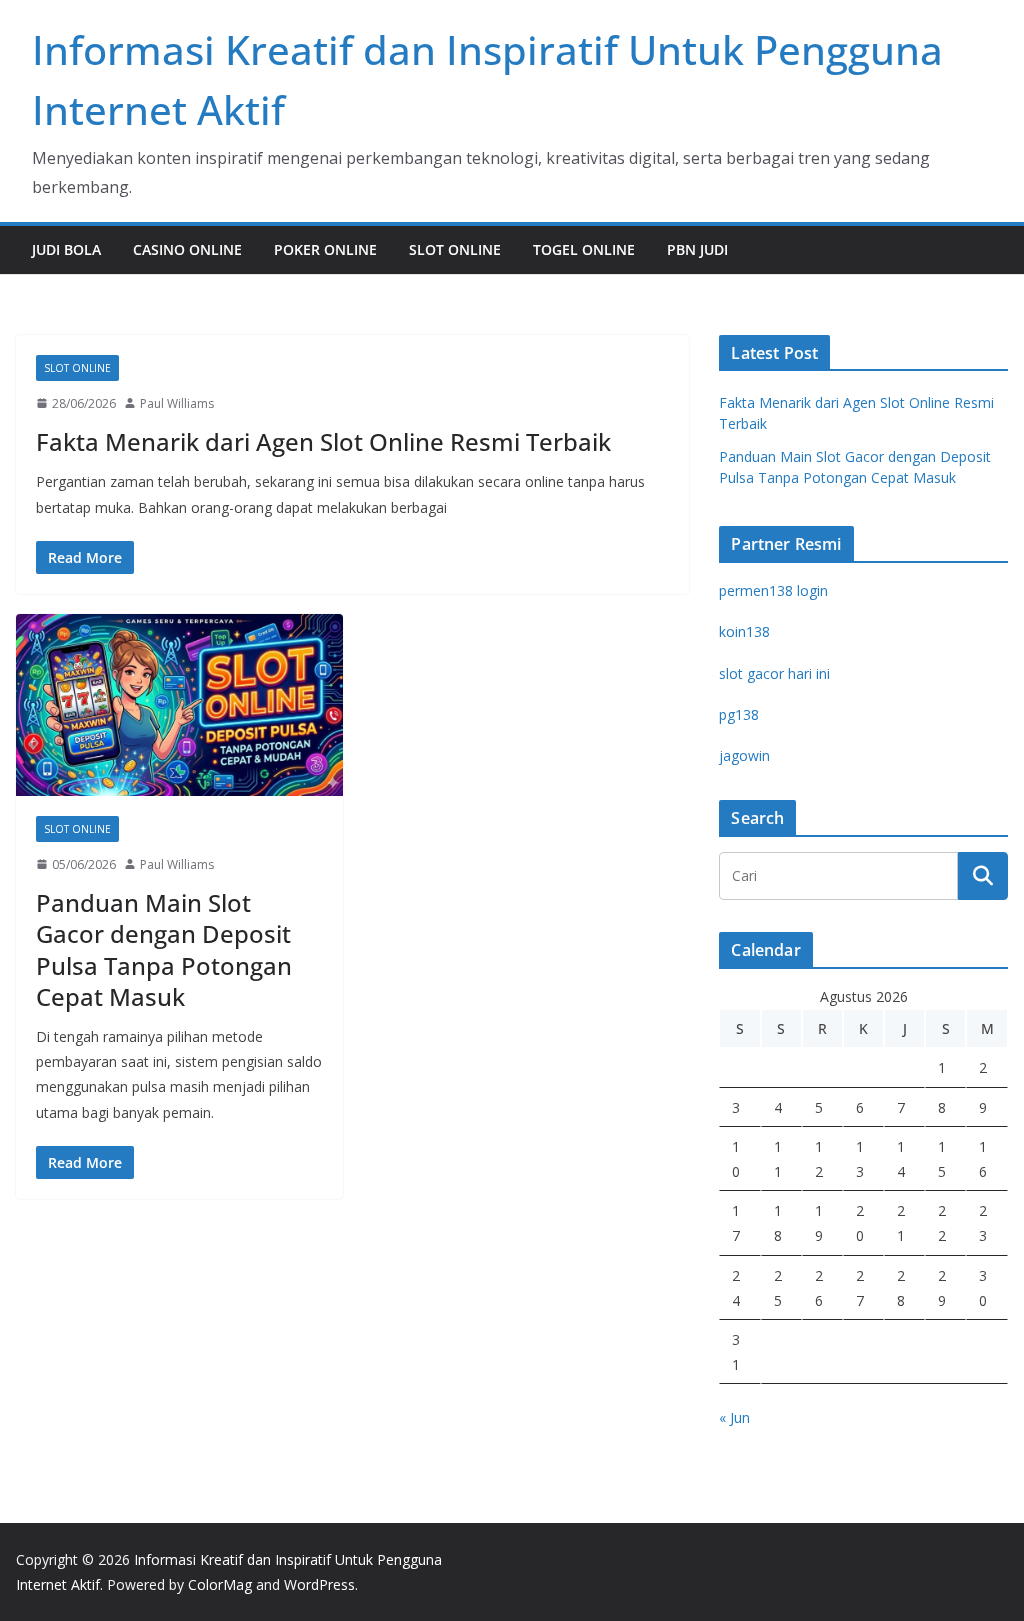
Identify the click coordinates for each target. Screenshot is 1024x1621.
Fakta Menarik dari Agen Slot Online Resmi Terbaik (323, 441)
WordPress (319, 1584)
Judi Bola (66, 249)
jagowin (744, 755)
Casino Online (187, 249)
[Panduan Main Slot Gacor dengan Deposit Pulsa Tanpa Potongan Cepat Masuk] (179, 705)
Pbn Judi (697, 249)
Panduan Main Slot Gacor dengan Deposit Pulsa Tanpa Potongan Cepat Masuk (164, 949)
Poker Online (325, 249)
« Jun (734, 1417)
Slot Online (455, 249)
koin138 (744, 631)
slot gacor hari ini (774, 673)
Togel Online (584, 249)
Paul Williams (177, 403)
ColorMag (220, 1584)
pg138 (739, 714)
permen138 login (773, 590)
